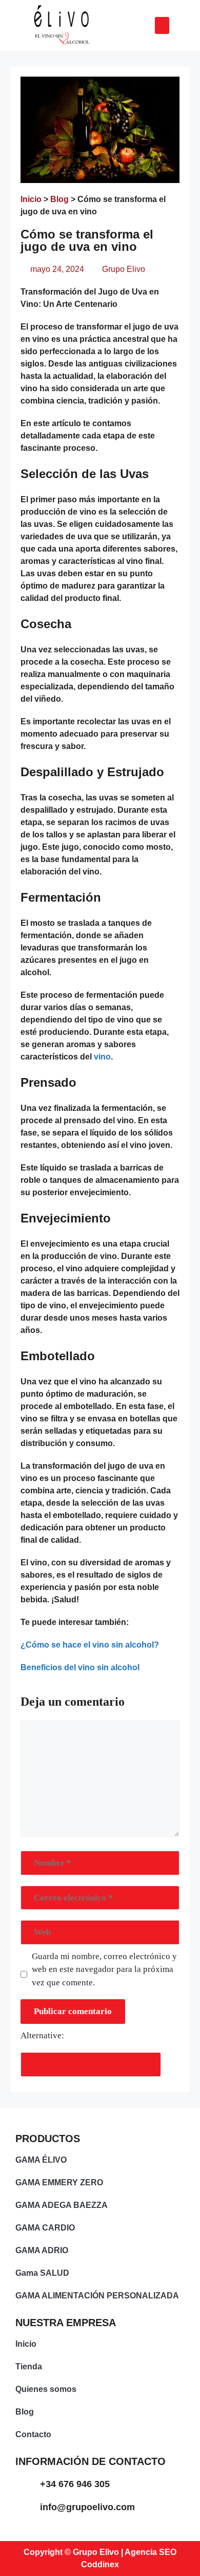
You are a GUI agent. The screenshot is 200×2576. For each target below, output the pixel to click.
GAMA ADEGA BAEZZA (62, 2205)
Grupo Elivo (124, 269)
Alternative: (42, 2035)
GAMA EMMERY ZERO (59, 2182)
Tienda (29, 2367)
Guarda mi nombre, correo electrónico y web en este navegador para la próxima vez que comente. (104, 1969)
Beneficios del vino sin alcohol (80, 1667)
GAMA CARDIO (45, 2228)
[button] (162, 25)
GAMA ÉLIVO (41, 2160)
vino (102, 1057)
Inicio (31, 199)
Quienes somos (46, 2389)
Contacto (33, 2434)
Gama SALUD (42, 2273)
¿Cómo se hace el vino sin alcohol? (90, 1645)
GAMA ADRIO (42, 2250)
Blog (59, 199)
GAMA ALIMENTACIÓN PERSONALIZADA (97, 2296)
